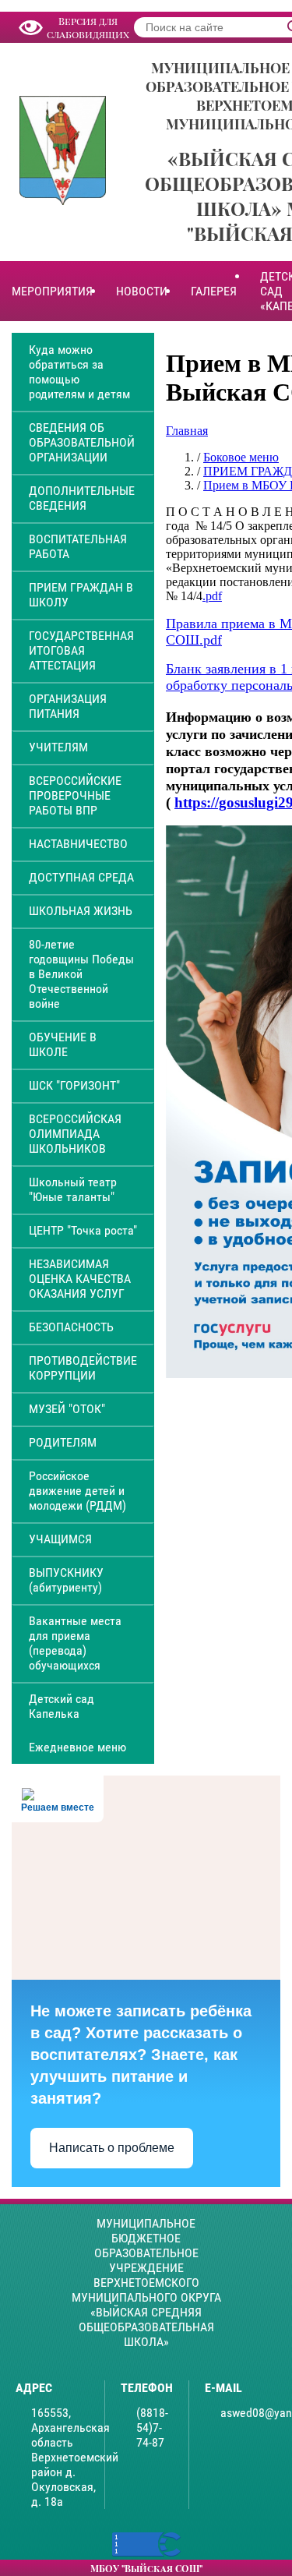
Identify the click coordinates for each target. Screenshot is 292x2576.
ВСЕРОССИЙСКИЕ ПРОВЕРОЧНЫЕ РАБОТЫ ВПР (75, 795)
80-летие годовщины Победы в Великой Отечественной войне (81, 974)
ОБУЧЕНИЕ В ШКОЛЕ (63, 1044)
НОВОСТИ (142, 291)
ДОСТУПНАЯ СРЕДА (81, 877)
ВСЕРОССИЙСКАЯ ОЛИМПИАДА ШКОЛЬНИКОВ (75, 1134)
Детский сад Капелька (62, 1706)
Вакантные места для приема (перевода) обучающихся (75, 1643)
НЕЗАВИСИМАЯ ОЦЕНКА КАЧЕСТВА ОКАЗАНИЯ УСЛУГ (80, 1279)
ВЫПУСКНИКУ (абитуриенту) (66, 1580)
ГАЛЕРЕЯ (214, 291)
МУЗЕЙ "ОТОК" (67, 1409)
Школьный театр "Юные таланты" (73, 1189)
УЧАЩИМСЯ (60, 1539)
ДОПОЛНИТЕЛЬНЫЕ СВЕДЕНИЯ (82, 498)
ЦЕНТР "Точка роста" (83, 1230)
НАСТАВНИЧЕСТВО (78, 844)
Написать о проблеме (112, 2148)
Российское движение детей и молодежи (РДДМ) (77, 1491)
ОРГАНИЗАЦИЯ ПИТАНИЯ (68, 706)
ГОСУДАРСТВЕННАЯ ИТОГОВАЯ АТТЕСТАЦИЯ (81, 650)
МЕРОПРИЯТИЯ (52, 291)
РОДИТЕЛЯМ (63, 1442)
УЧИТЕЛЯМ (58, 747)
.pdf (212, 596)
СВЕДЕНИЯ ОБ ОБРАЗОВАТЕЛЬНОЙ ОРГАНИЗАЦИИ (82, 442)
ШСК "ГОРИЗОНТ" (74, 1085)
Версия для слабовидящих (88, 27)
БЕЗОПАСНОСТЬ (71, 1327)
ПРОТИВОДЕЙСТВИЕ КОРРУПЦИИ (83, 1368)
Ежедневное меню (77, 1747)
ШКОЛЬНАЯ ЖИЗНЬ (81, 911)
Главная (187, 431)
